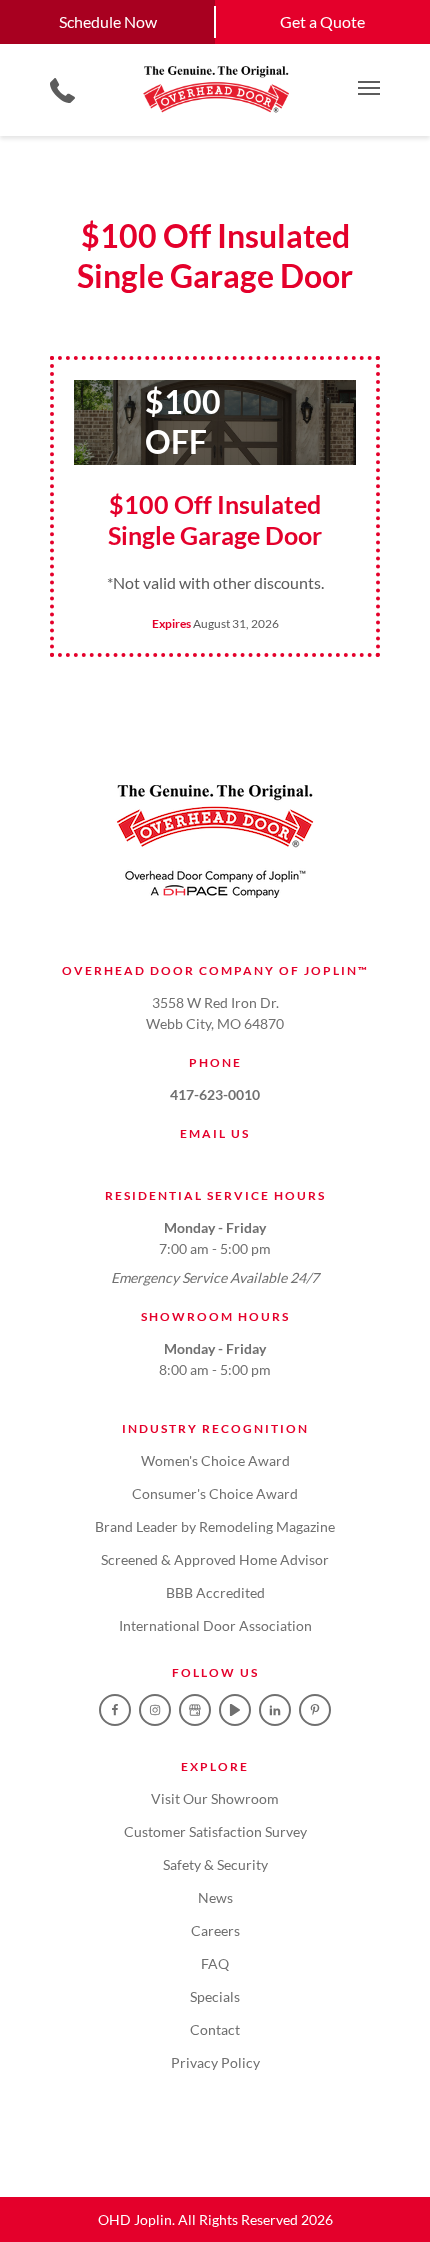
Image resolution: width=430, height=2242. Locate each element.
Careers (215, 1930)
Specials (215, 1996)
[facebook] (115, 1710)
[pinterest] (315, 1710)
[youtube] (235, 1710)
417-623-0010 (215, 1094)
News (215, 1897)
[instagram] (155, 1710)
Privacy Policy (215, 2062)
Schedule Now (108, 21)
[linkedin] (275, 1710)
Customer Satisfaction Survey (215, 1831)
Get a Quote (322, 21)
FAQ (215, 1963)
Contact (215, 2029)
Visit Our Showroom (215, 1798)
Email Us (215, 1133)
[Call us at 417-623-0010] (62, 90)
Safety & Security (215, 1864)
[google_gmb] (195, 1710)
